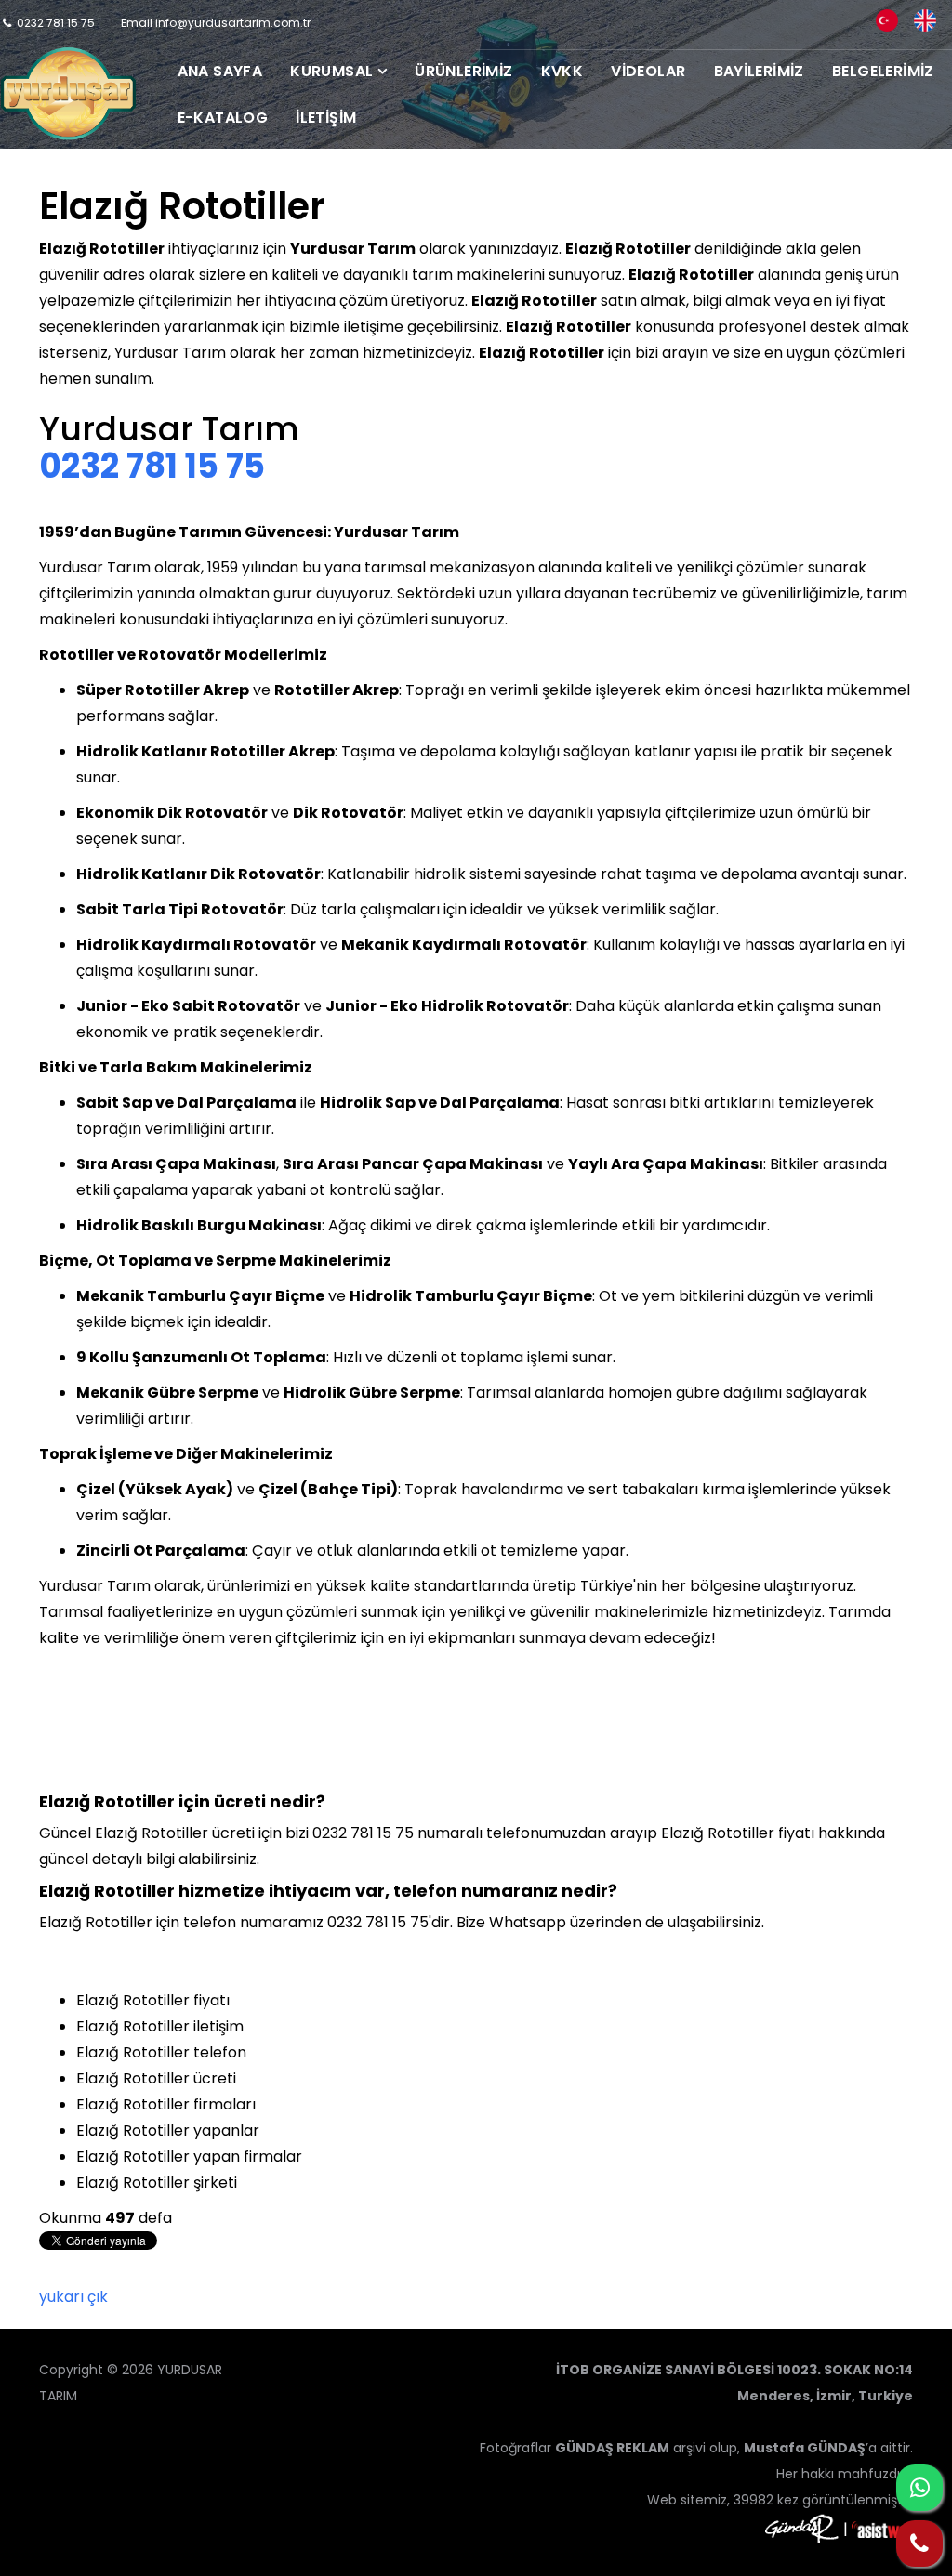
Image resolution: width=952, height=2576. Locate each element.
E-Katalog (223, 118)
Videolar (648, 71)
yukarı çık (73, 2297)
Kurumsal (331, 71)
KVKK (562, 71)
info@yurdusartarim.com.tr (233, 23)
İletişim (326, 118)
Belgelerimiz (883, 71)
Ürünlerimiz (463, 71)
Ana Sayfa (220, 71)
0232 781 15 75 (56, 23)
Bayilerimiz (759, 71)
